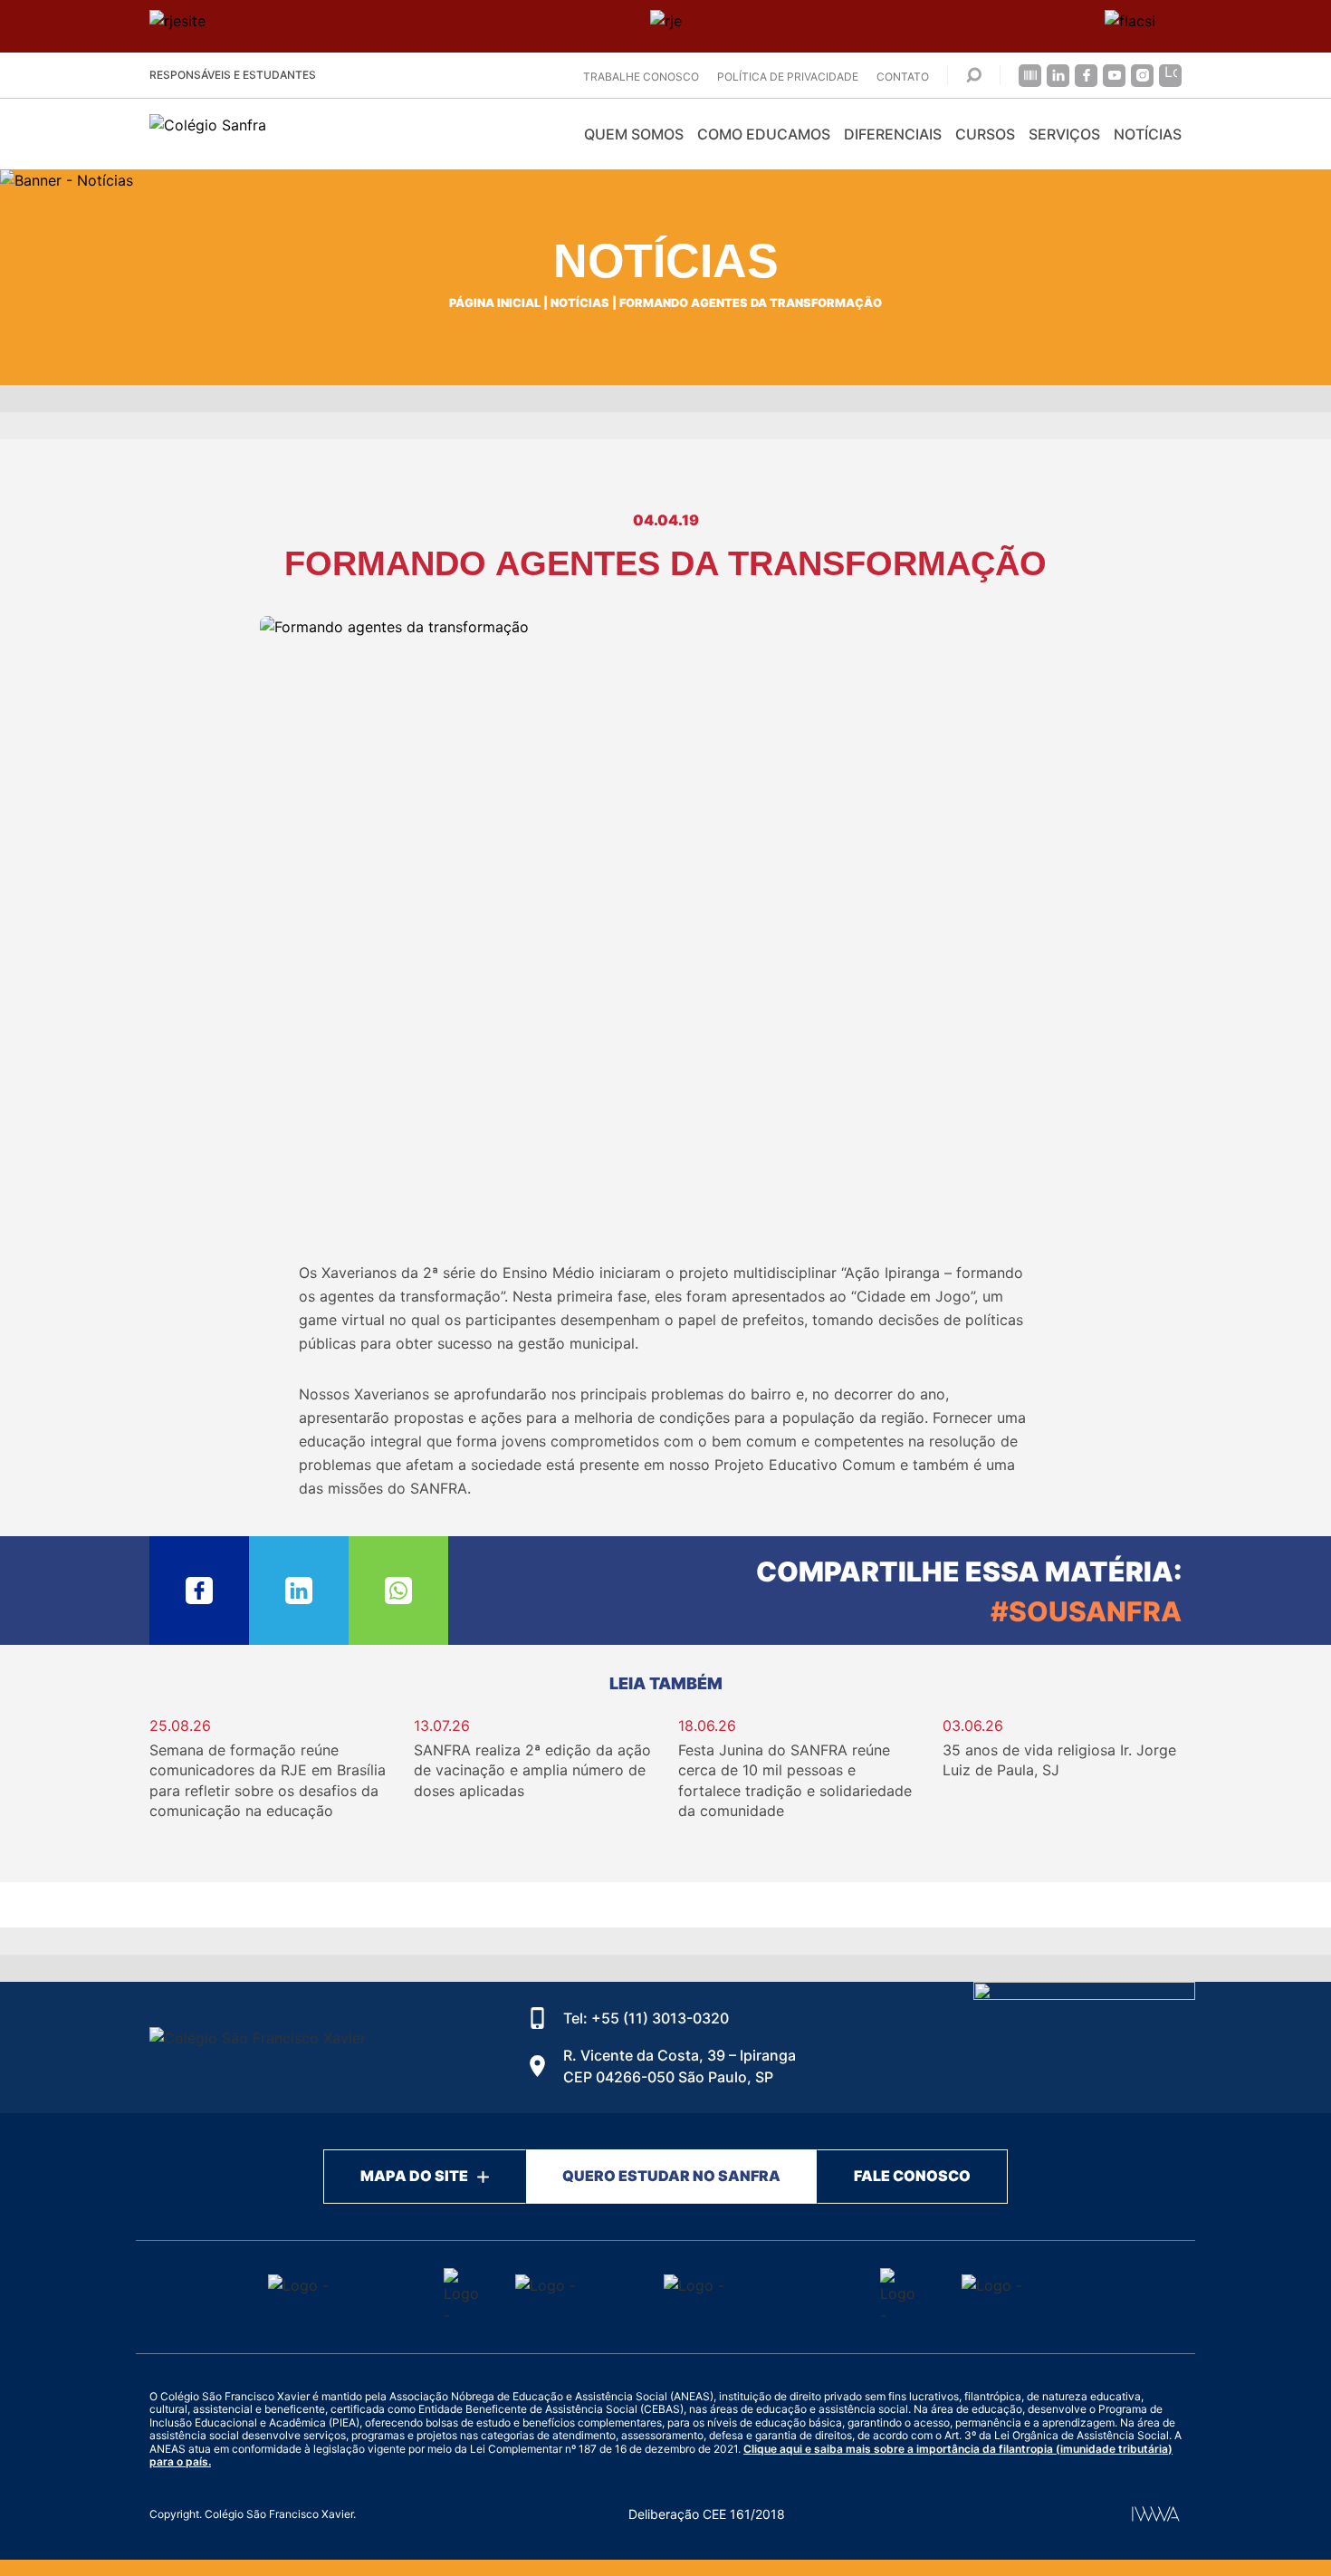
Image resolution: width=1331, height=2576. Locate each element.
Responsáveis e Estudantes (233, 75)
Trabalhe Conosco (641, 77)
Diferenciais (893, 134)
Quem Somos (634, 134)
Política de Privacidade (788, 77)
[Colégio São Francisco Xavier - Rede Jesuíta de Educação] (1084, 2047)
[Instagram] (1142, 76)
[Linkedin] (1058, 76)
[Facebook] (1086, 76)
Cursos (985, 134)
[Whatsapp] (398, 1591)
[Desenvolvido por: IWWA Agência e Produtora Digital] (1156, 2514)
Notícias (1148, 134)
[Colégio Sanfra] (312, 135)
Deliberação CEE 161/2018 (707, 2514)
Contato (903, 77)
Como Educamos (764, 134)
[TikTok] (1170, 76)
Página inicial (495, 303)
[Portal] (1030, 76)
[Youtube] (1114, 76)
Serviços (1064, 134)
